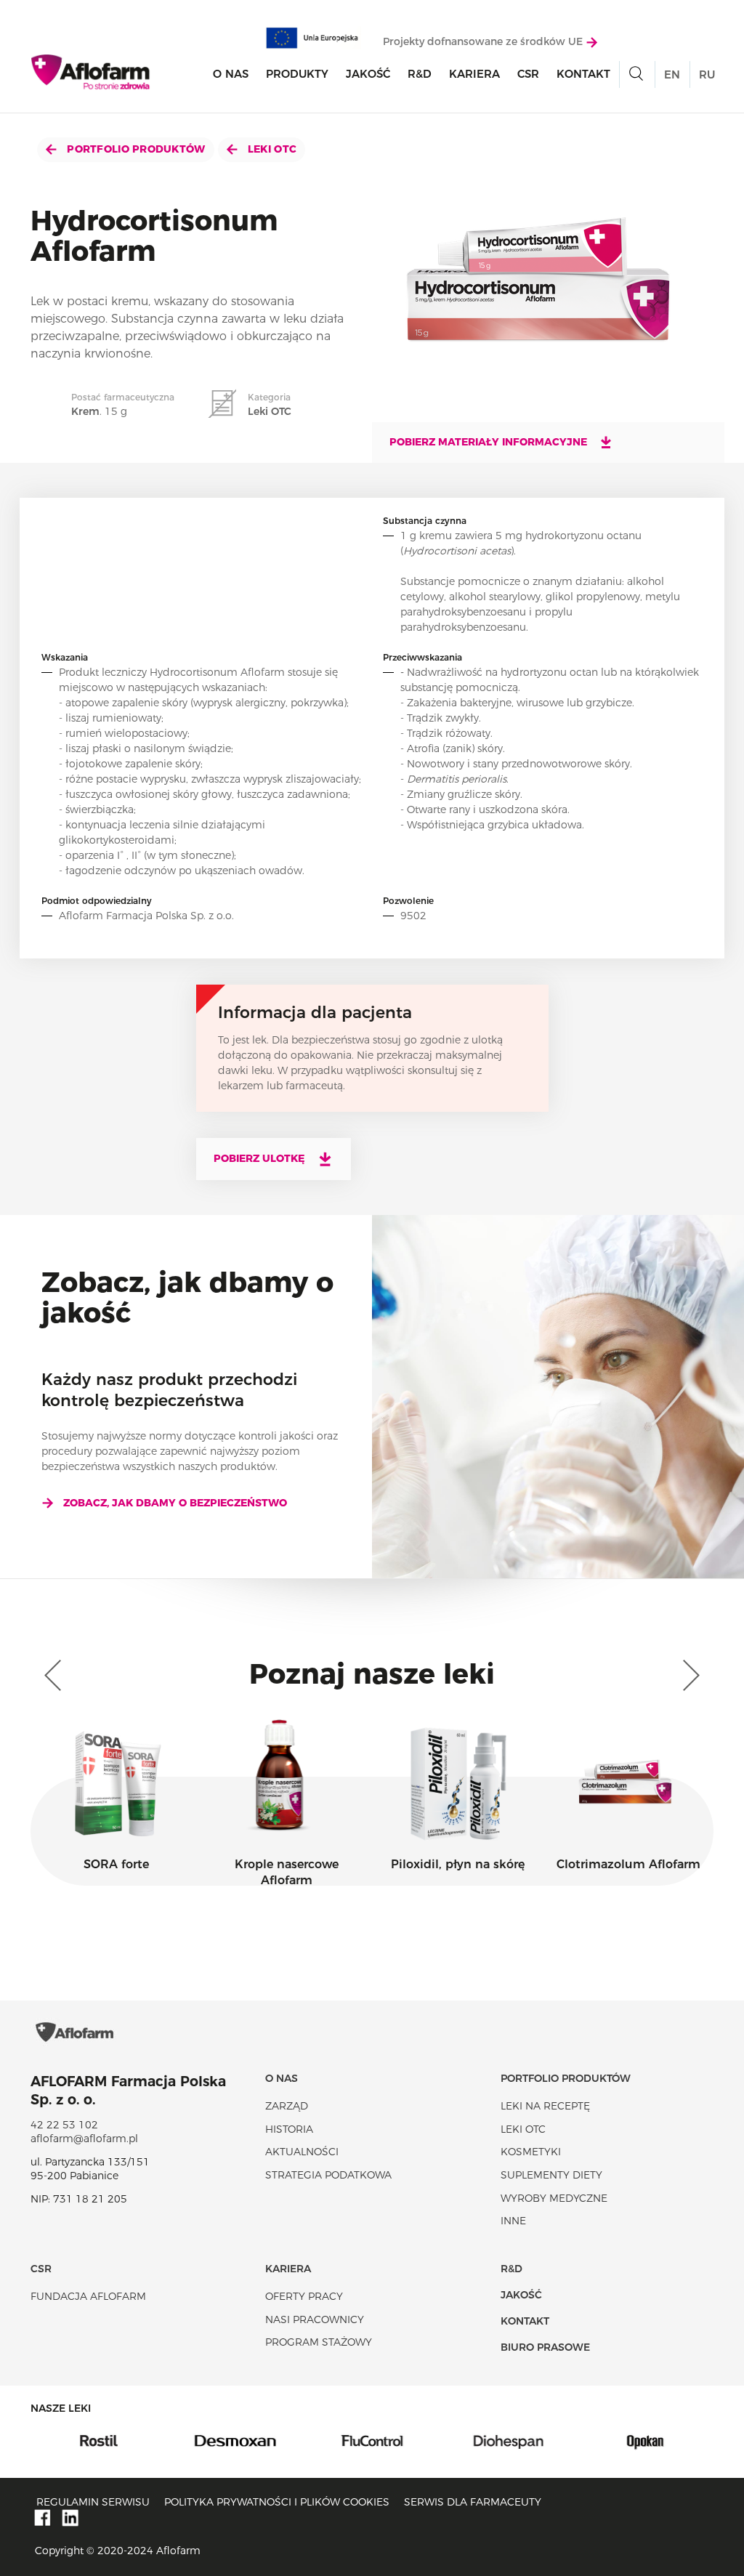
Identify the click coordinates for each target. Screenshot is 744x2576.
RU (707, 74)
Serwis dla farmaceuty (473, 2502)
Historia (289, 2129)
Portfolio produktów (135, 149)
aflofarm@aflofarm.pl (84, 2139)
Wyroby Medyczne (554, 2198)
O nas (231, 74)
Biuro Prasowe (545, 2347)
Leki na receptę (545, 2106)
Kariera (474, 74)
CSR (528, 74)
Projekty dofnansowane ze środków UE (484, 41)
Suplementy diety (551, 2175)
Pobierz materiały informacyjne (490, 442)
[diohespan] (509, 2439)
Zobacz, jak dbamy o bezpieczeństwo (175, 1503)
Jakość (368, 74)
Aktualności (302, 2152)
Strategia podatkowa (328, 2175)
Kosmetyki (531, 2152)
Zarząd (287, 2106)
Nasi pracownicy (315, 2319)
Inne (513, 2221)
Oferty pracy (304, 2296)
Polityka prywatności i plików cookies (277, 2502)
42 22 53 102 (64, 2125)
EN (672, 74)
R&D (420, 74)
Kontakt (583, 74)
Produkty (297, 74)
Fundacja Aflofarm (88, 2296)
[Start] (91, 72)
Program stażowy (319, 2342)
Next (688, 1676)
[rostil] (99, 2439)
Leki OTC (271, 149)
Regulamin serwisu (93, 2502)
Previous (56, 1676)
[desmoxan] (235, 2439)
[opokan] (645, 2439)
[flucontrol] (372, 2439)
